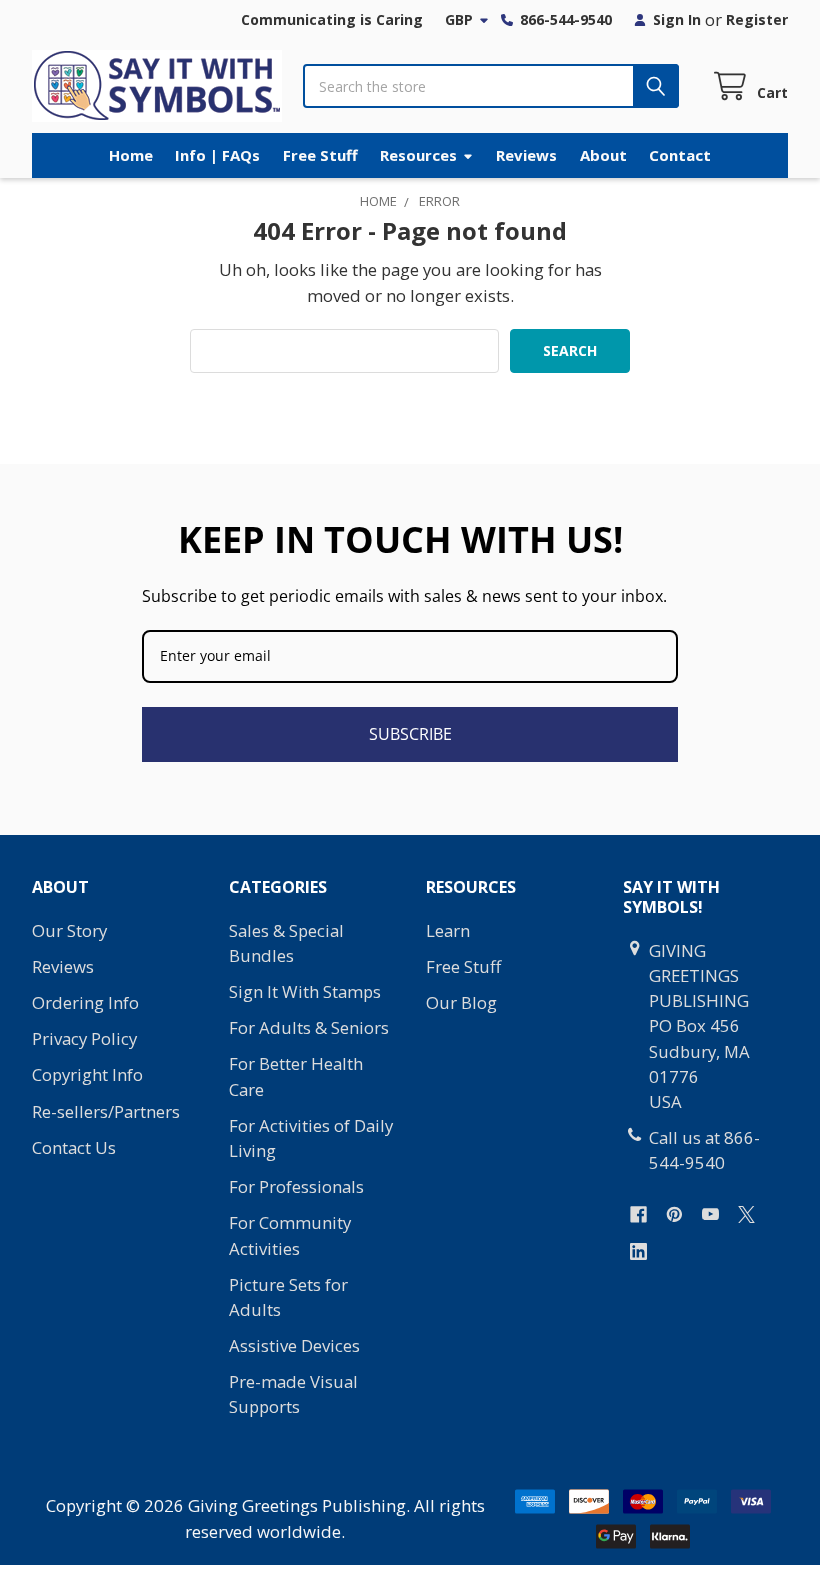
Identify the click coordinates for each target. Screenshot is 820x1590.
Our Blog (461, 1002)
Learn (448, 930)
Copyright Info (87, 1074)
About (603, 155)
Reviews (526, 155)
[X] (746, 1214)
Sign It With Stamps (305, 991)
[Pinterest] (674, 1214)
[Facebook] (638, 1214)
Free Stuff (320, 155)
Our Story (69, 930)
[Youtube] (710, 1214)
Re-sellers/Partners (106, 1111)
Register (757, 19)
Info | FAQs (217, 155)
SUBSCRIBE (410, 734)
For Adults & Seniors (309, 1027)
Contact (680, 155)
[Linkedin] (638, 1251)
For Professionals (296, 1186)
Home (131, 155)
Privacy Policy (84, 1038)
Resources (418, 155)
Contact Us (74, 1147)
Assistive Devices (294, 1345)
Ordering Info (85, 1002)
